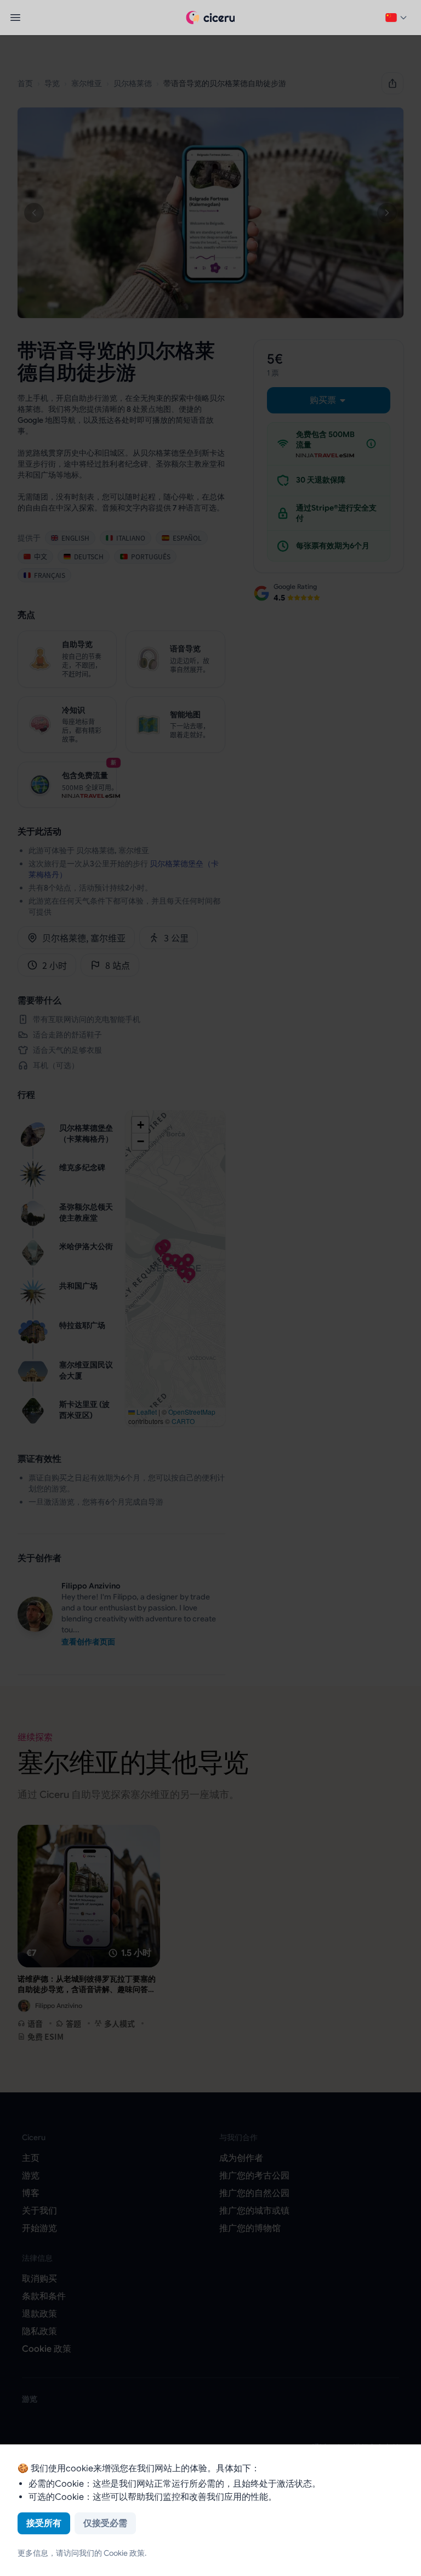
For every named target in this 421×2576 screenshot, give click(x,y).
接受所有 (44, 2523)
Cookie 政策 (124, 2553)
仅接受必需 (105, 2523)
